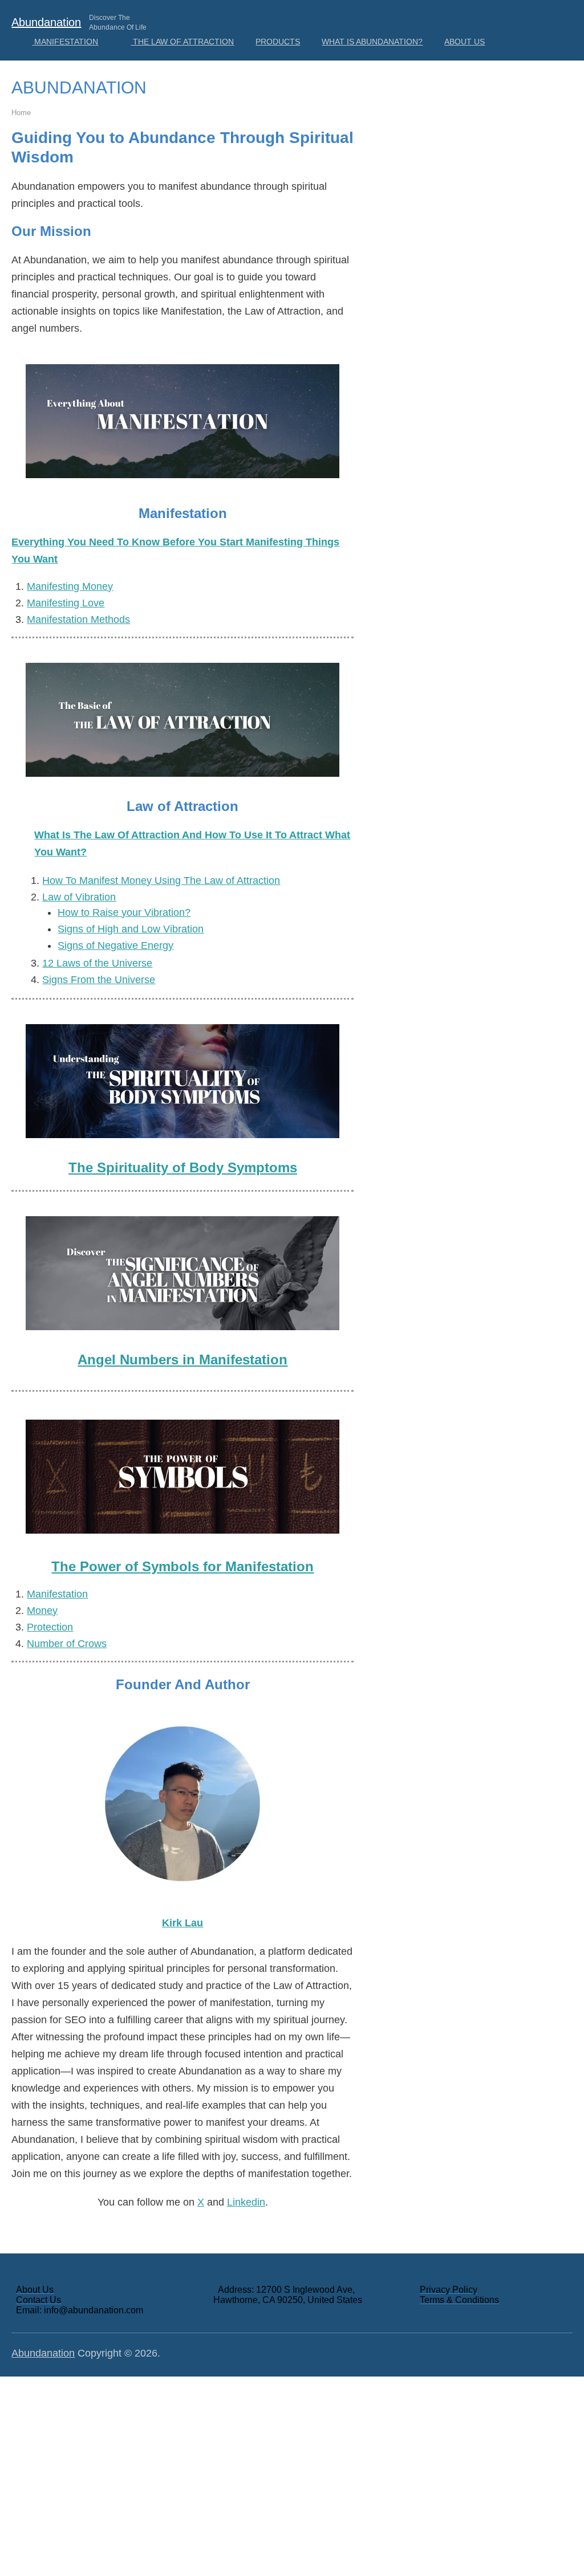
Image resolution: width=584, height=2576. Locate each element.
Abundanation (46, 22)
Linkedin (246, 2202)
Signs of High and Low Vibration (131, 929)
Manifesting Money (70, 586)
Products (278, 42)
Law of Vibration (79, 897)
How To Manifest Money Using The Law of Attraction (161, 881)
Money (42, 1611)
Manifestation (65, 42)
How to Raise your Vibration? (124, 912)
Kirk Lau (182, 1923)
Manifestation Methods (78, 619)
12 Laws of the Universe (97, 963)
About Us (465, 42)
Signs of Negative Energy (115, 945)
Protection (50, 1627)
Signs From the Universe (99, 980)
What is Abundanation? (372, 42)
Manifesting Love (66, 603)
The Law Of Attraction (182, 42)
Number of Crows (67, 1644)
